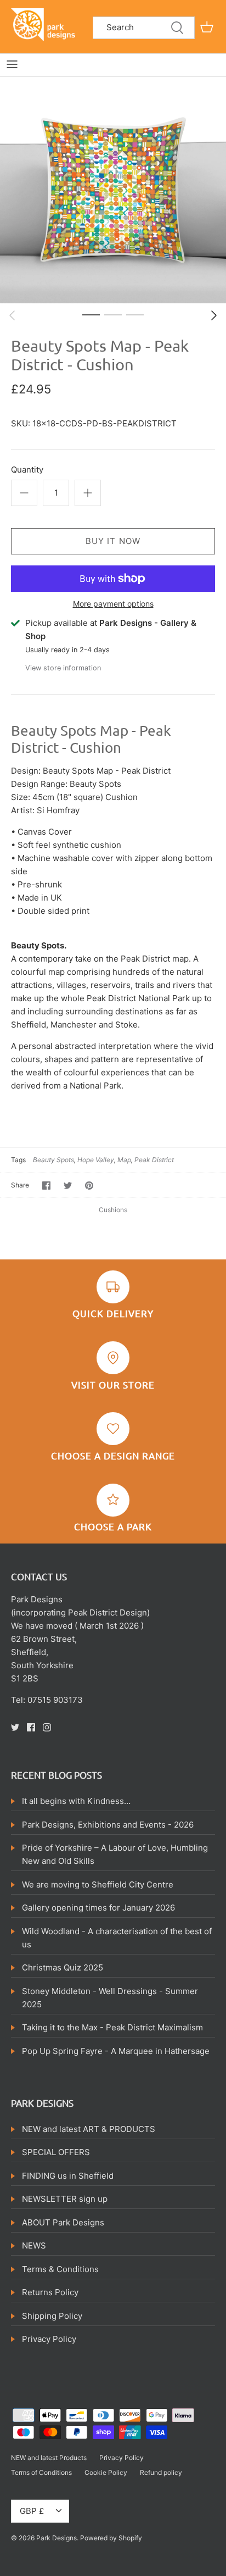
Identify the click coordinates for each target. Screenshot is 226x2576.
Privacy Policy (49, 2339)
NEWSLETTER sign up (65, 2199)
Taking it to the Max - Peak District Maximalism (112, 2027)
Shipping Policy (52, 2316)
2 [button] (113, 314)
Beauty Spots (53, 1160)
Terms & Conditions (60, 2269)
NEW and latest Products (49, 2458)
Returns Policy (50, 2292)
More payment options (113, 604)
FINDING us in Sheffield (68, 2176)
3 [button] (135, 314)
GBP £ (32, 2511)
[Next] (214, 315)
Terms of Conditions (41, 2472)
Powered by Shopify (111, 2538)
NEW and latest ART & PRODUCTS (89, 2129)
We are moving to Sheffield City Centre (98, 1884)
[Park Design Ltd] (45, 24)
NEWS (34, 2245)
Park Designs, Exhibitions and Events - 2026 (108, 1825)
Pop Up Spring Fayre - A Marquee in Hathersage (116, 2051)
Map (124, 1160)
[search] (144, 28)
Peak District (154, 1160)
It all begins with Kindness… (76, 1801)
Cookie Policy (106, 2472)
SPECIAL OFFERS (56, 2152)
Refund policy (161, 2472)
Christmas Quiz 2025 (63, 1967)
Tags (18, 1160)
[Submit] (177, 28)
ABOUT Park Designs (63, 2222)
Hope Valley (96, 1160)
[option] (113, 190)
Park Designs (56, 2538)
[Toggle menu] (12, 64)
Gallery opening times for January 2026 (98, 1908)
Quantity (27, 470)
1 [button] (91, 314)
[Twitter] (15, 1727)
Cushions (113, 1210)
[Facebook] (31, 1727)
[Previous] (12, 315)
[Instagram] (47, 1727)
